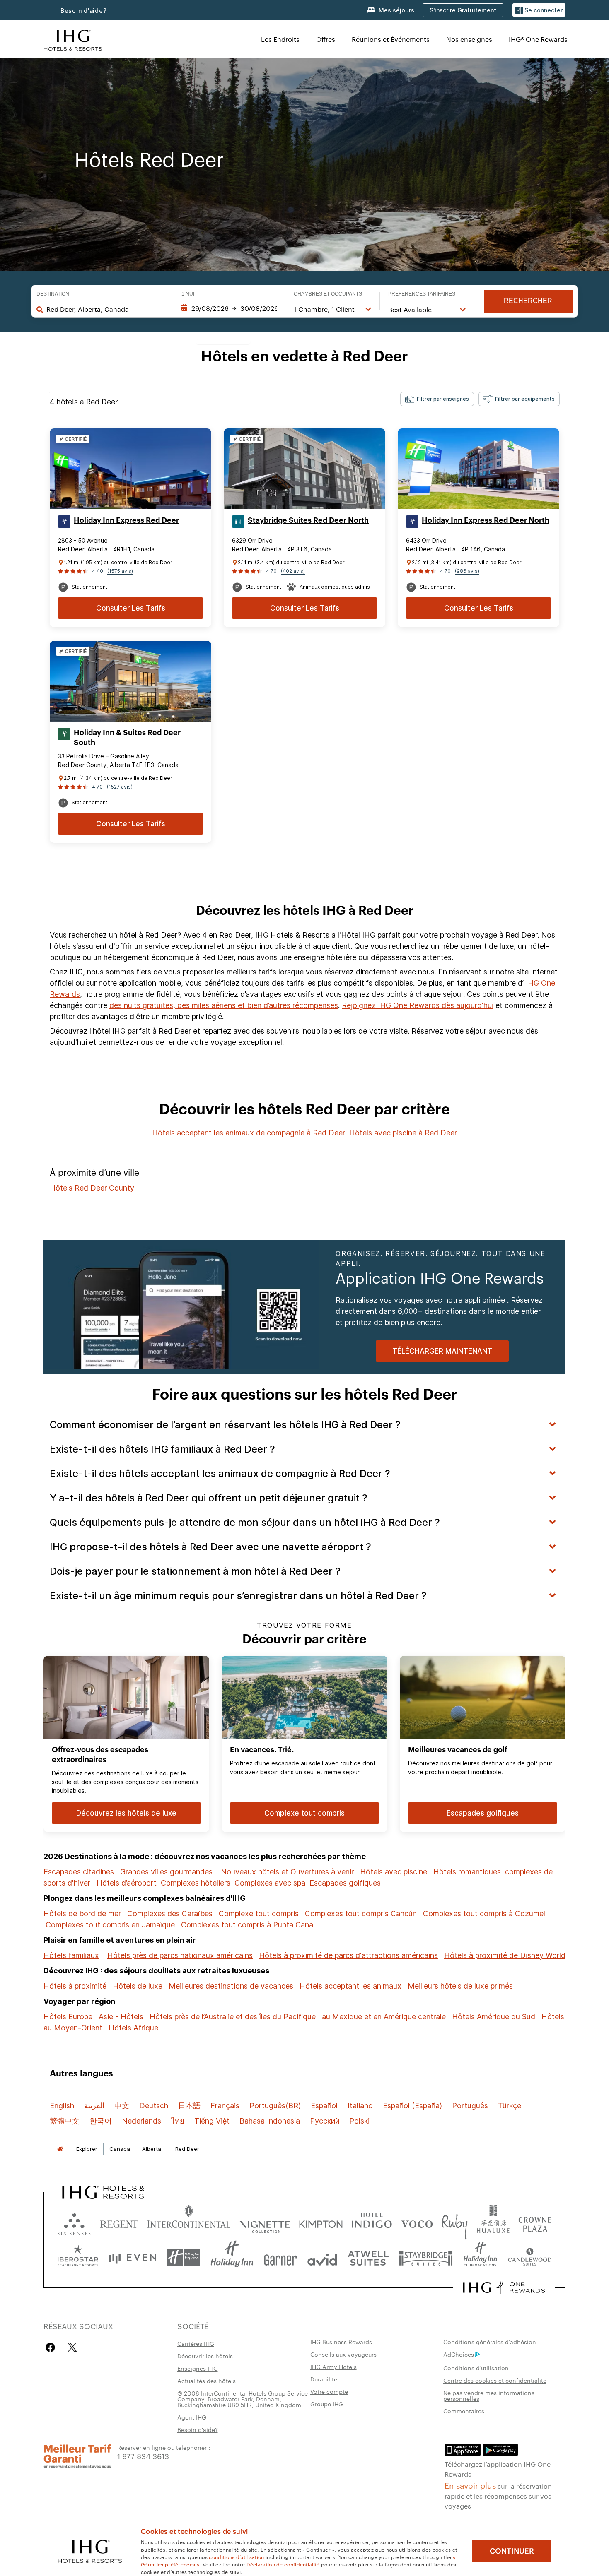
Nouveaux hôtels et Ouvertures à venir (287, 1872)
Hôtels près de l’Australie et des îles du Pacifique (233, 2017)
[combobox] (105, 309)
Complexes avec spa (270, 1883)
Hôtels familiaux (71, 1955)
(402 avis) (293, 571)
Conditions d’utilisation (476, 2368)
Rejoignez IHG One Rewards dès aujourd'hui (418, 1005)
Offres (326, 39)
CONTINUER (512, 2551)
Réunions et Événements (391, 39)
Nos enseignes (469, 39)
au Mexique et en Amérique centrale (384, 2017)
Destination (53, 294)
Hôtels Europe (68, 2017)
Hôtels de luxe (138, 1986)
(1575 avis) (120, 571)
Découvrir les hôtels (205, 2356)
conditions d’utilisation (236, 2557)
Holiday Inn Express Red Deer (126, 520)
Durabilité (324, 2379)
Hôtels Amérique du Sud (494, 2017)
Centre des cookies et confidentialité (495, 2380)
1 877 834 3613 (143, 2456)
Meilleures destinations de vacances (231, 1986)
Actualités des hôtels (207, 2381)
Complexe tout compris (259, 1913)
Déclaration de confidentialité (283, 2564)
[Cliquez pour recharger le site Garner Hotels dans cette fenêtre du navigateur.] (280, 2257)
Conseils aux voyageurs (343, 2354)
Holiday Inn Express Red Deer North (486, 520)
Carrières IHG (196, 2343)
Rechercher (528, 301)
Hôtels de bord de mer (82, 1913)
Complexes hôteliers (196, 1883)
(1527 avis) (120, 787)
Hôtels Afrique (133, 2028)
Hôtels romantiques (467, 1872)
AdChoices (459, 2354)
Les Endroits (280, 39)
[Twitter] (72, 2347)
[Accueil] (60, 2149)
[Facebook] (52, 2347)
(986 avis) (467, 571)
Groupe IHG (327, 2404)
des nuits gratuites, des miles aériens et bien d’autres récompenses (224, 1005)
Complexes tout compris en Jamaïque (110, 1925)
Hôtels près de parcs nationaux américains (180, 1955)
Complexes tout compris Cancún (361, 1913)
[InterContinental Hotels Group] (73, 39)
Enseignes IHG (198, 2368)
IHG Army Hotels (333, 2367)
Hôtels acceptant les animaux (350, 1986)
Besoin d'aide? (84, 11)
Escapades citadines (79, 1872)
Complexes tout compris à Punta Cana (247, 1925)
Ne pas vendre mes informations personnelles (489, 2396)
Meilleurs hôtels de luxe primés (460, 1986)
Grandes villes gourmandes (166, 1872)
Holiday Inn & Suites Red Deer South (127, 738)
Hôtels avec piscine (394, 1872)
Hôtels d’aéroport (127, 1883)
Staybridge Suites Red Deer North (308, 520)
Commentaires (464, 2411)
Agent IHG (192, 2417)
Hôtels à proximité (75, 1986)
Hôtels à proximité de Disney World (505, 1955)
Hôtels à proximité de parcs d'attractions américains (348, 1955)
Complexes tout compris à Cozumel (484, 1913)
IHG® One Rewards (538, 39)
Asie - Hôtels (121, 2017)
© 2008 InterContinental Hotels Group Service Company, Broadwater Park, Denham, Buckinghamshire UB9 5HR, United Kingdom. (243, 2399)
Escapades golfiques (345, 1883)
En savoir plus (470, 2485)
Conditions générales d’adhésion (490, 2342)
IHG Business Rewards (341, 2342)
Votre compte (329, 2391)
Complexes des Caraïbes (170, 1913)
